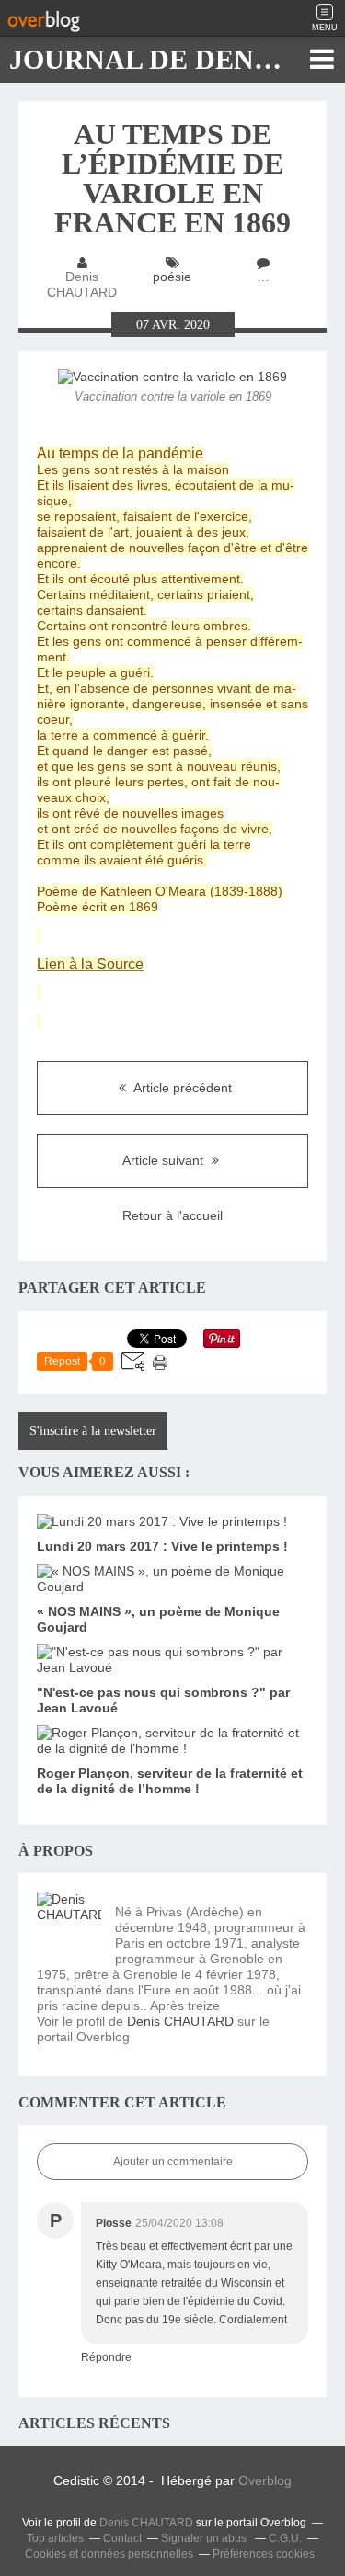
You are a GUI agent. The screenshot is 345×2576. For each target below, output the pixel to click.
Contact (122, 2538)
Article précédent (181, 1088)
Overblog (265, 2480)
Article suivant (165, 1160)
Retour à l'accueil (172, 1215)
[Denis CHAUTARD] (69, 1924)
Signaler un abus (205, 2538)
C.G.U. (285, 2538)
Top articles (55, 2538)
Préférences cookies (264, 2554)
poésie (172, 277)
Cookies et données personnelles (109, 2554)
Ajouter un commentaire (173, 2162)
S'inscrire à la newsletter (93, 1431)
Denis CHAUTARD (180, 2021)
